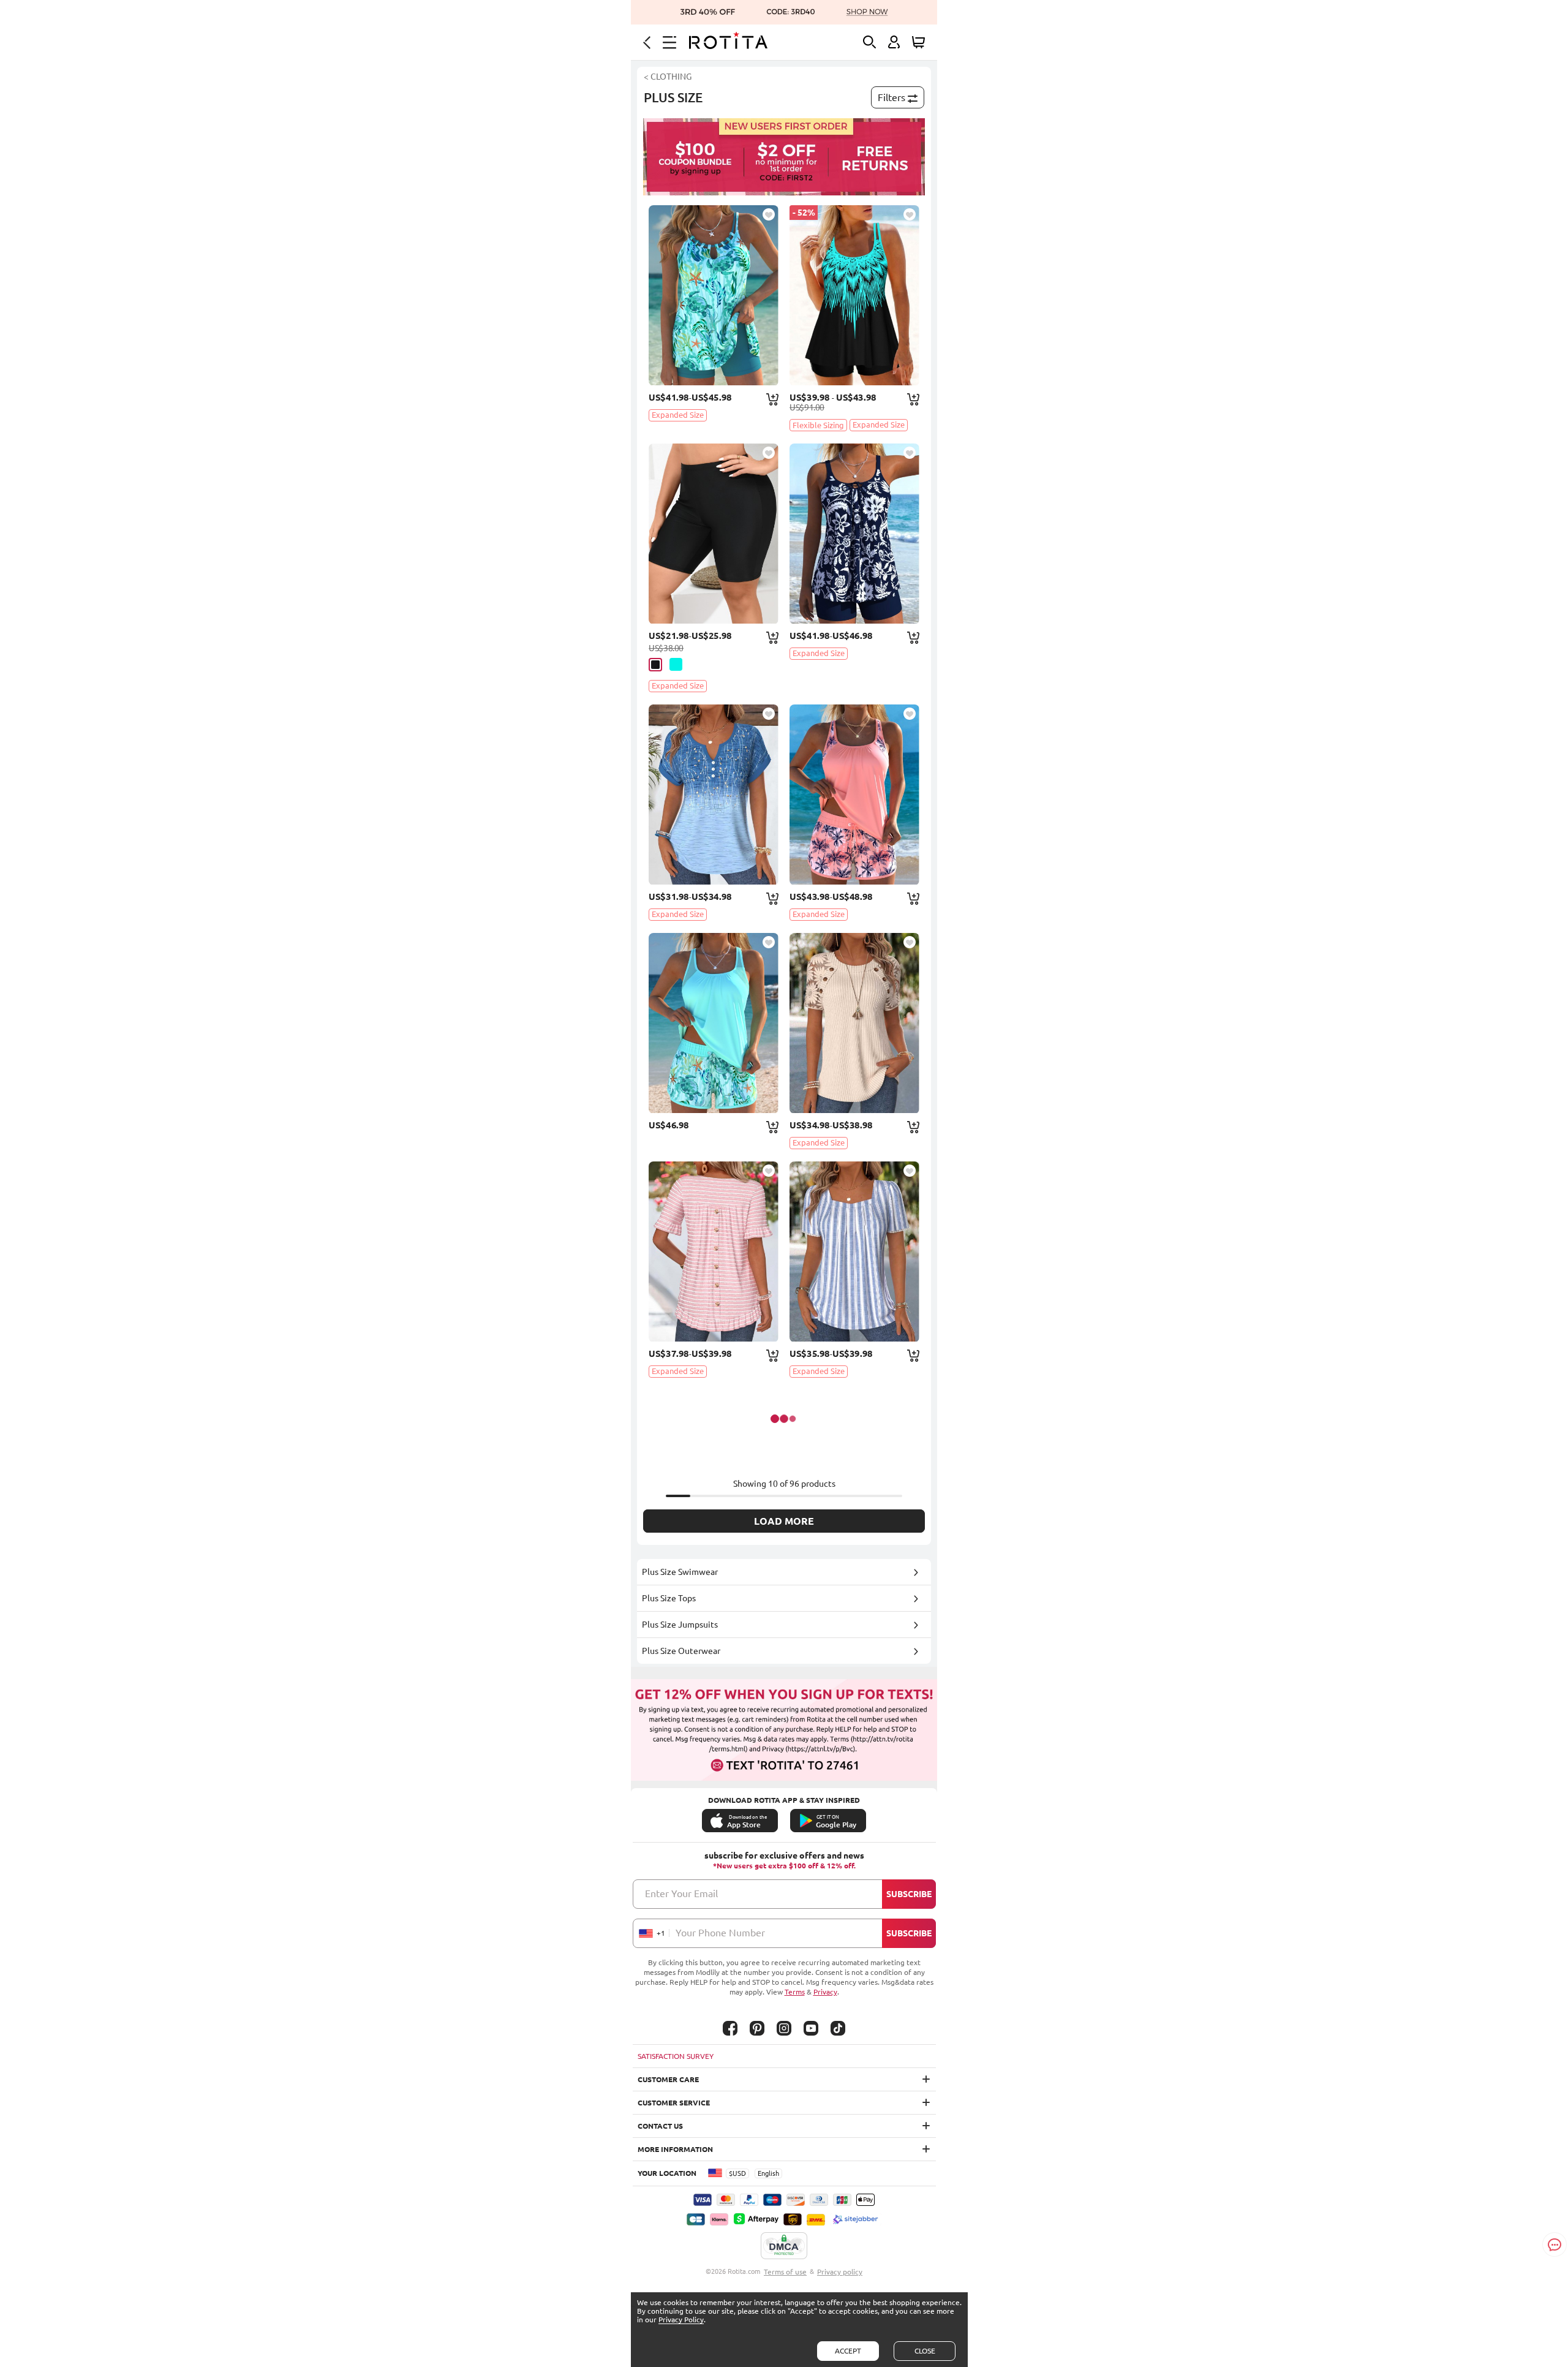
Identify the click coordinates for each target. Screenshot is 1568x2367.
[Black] (655, 665)
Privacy (825, 1992)
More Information (675, 2149)
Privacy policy (840, 2272)
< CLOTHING (668, 77)
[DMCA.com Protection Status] (784, 2246)
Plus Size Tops (669, 1598)
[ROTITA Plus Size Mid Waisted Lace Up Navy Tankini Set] (854, 534)
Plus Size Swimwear (680, 1572)
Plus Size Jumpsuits (680, 1625)
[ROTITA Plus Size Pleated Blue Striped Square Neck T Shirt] (854, 1251)
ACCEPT (848, 2351)
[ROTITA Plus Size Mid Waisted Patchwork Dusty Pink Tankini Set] (854, 795)
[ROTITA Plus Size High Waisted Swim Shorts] (714, 534)
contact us (660, 2126)
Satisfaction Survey (676, 2056)
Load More (784, 1521)
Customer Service (674, 2103)
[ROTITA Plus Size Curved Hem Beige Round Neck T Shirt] (854, 1023)
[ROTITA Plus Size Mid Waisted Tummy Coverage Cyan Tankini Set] (714, 295)
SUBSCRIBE (909, 1894)
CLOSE (925, 2351)
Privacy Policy (681, 2320)
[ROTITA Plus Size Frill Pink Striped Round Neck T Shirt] (714, 1251)
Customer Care (668, 2079)
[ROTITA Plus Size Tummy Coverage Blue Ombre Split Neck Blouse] (714, 795)
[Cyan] (676, 664)
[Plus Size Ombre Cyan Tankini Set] (854, 295)
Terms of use (785, 2272)
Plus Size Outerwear (681, 1651)
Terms (795, 1992)
